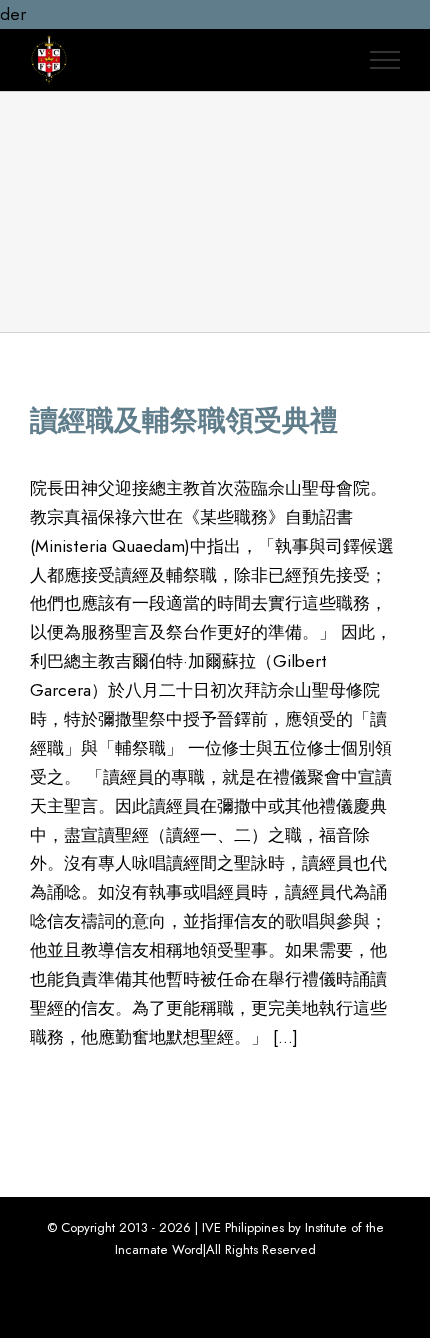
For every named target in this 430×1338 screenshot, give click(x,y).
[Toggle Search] (329, 59)
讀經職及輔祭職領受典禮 (184, 420)
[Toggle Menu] (385, 60)
